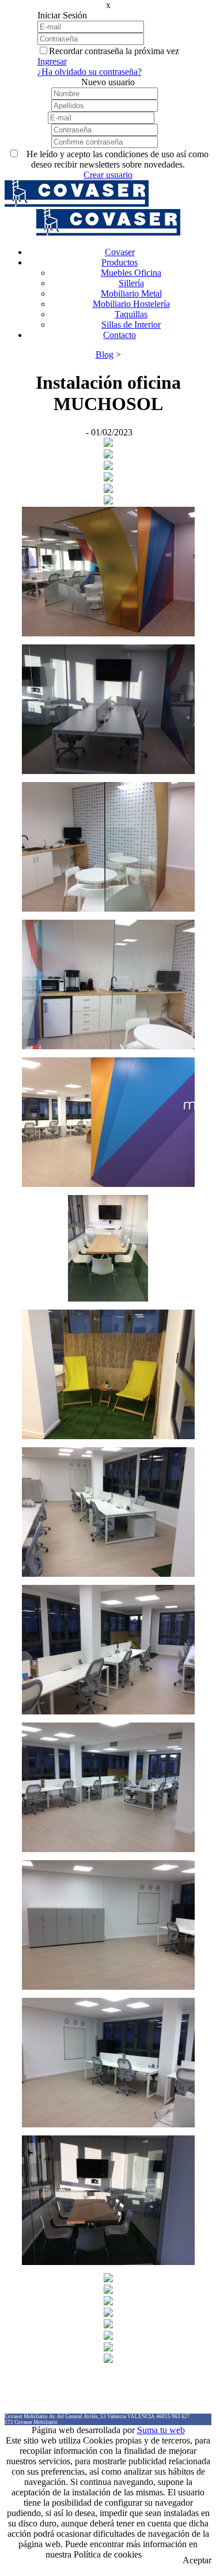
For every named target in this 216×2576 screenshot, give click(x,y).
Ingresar (52, 61)
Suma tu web (161, 2430)
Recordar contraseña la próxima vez (114, 51)
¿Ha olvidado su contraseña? (90, 72)
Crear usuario (108, 175)
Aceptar (197, 2560)
